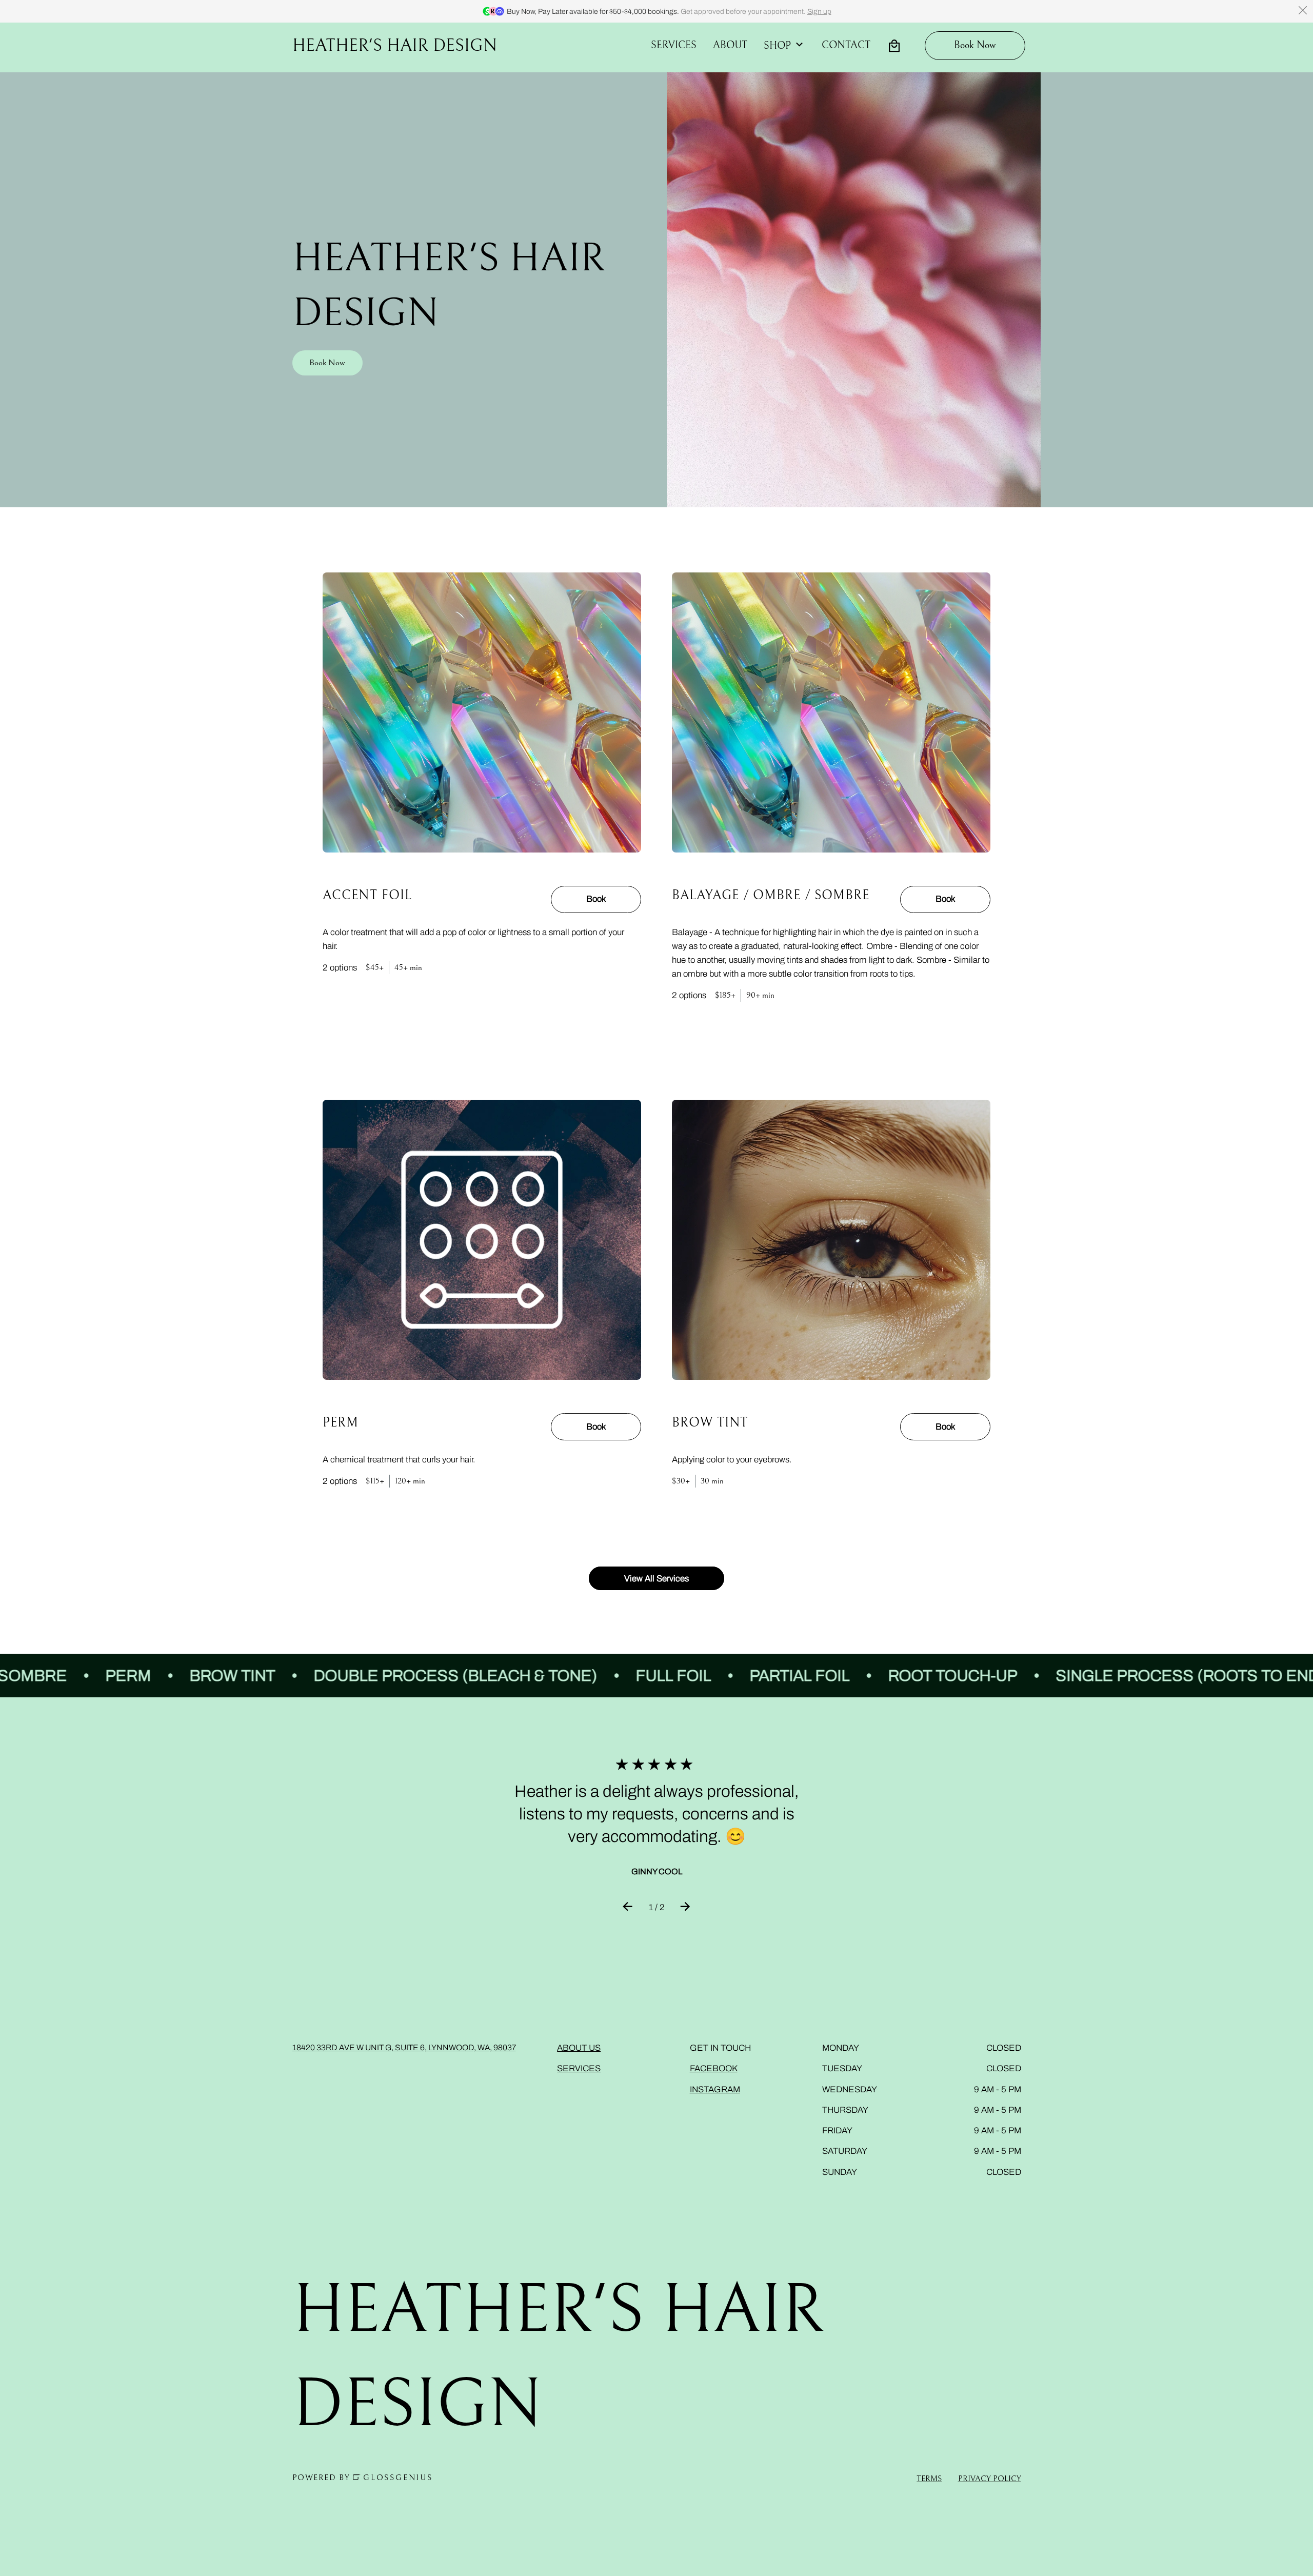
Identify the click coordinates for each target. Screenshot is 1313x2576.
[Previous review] (628, 1908)
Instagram (715, 2089)
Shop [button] (777, 46)
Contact (846, 45)
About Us (579, 2048)
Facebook (714, 2068)
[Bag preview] (894, 46)
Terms (929, 2479)
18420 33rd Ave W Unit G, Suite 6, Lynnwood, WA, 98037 (404, 2047)
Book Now (327, 363)
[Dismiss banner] (1303, 10)
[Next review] (685, 1908)
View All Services (656, 1578)
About (730, 45)
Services (674, 45)
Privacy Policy (990, 2479)
